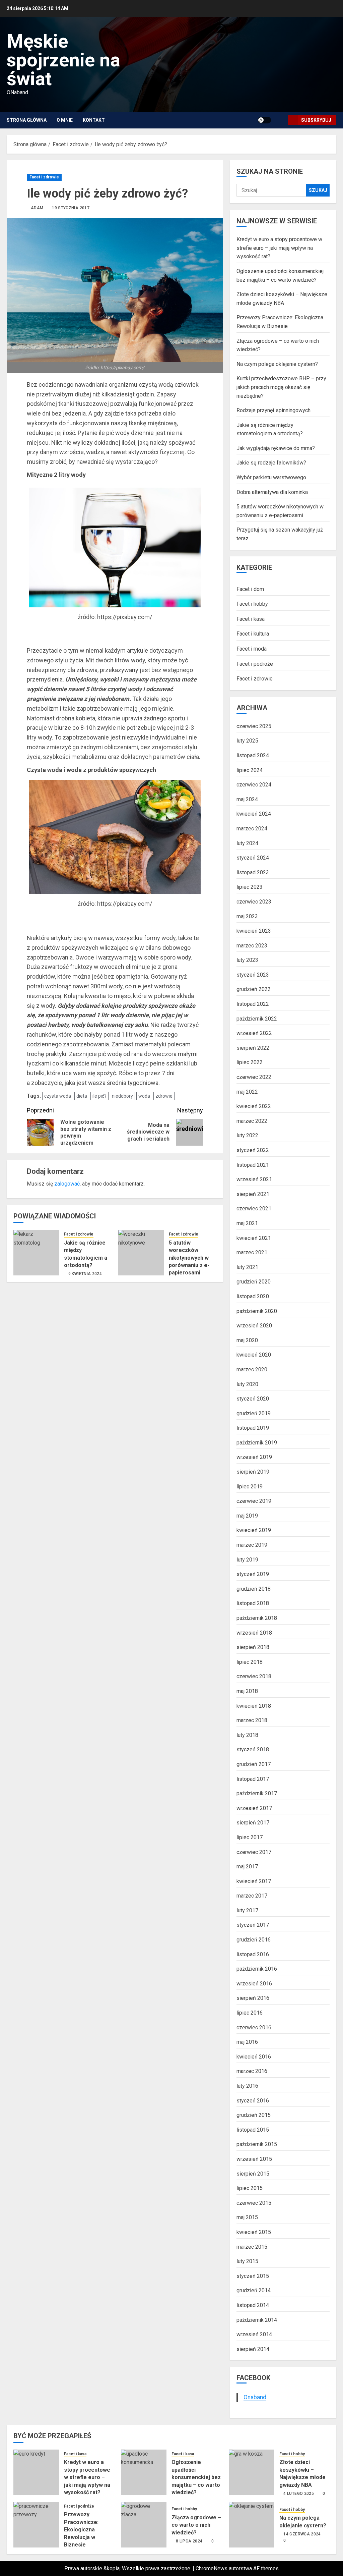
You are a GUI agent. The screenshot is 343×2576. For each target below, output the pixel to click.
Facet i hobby (252, 604)
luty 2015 (247, 2261)
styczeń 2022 (253, 1150)
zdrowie (164, 1096)
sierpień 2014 (253, 2349)
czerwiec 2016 (254, 2027)
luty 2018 (247, 1735)
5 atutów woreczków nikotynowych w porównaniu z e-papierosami (189, 1258)
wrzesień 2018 (254, 1633)
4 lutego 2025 (299, 2493)
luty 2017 (247, 1910)
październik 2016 (257, 1969)
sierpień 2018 (253, 1647)
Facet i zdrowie (44, 177)
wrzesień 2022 (254, 1033)
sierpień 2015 (253, 2174)
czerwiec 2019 (254, 1501)
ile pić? (99, 1096)
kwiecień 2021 (254, 1238)
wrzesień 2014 (254, 2334)
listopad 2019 (253, 1428)
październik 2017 (257, 1793)
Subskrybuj (316, 120)
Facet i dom (250, 589)
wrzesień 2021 (254, 1179)
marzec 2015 (252, 2247)
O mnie (65, 120)
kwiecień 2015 (254, 2232)
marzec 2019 (252, 1545)
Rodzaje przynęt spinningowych (273, 410)
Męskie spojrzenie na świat (63, 60)
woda (144, 1096)
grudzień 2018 (254, 1589)
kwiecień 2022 (254, 1106)
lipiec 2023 (250, 887)
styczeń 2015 (253, 2276)
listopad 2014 (253, 2305)
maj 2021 (247, 1223)
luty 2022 (247, 1135)
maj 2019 (247, 1516)
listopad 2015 (253, 2130)
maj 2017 (247, 1867)
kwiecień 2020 (254, 1355)
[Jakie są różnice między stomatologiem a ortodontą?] (36, 1253)
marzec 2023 (252, 946)
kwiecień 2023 (254, 931)
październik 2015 (257, 2144)
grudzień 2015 (254, 2115)
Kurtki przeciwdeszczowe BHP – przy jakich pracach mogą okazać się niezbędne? (281, 387)
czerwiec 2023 (254, 902)
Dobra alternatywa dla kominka (272, 492)
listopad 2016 (253, 1954)
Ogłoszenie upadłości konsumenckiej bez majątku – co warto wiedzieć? (196, 2477)
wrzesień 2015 (254, 2159)
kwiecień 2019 (254, 1530)
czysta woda (58, 1096)
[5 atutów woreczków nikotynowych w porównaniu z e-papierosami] (141, 1253)
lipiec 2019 (250, 1487)
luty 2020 (247, 1384)
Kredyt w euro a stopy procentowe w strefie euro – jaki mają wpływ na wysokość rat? (279, 248)
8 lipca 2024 (189, 2541)
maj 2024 (247, 799)
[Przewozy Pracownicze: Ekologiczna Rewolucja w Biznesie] (36, 2525)
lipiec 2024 (250, 770)
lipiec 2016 (250, 2013)
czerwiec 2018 (254, 1676)
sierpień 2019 (253, 1472)
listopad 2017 (253, 1779)
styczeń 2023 (253, 975)
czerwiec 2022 (254, 1077)
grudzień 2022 (254, 989)
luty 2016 (247, 2086)
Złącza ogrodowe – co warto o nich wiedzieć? (196, 2525)
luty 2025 (247, 741)
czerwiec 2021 (254, 1209)
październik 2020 (257, 1311)
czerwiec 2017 (254, 1852)
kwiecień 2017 (254, 1881)
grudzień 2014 (254, 2290)
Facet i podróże (255, 664)
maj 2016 (247, 2042)
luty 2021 (247, 1267)
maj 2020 (247, 1340)
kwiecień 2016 (254, 2057)
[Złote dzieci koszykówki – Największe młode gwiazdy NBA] (252, 2472)
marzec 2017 (252, 1896)
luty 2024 (247, 843)
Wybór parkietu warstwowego (271, 477)
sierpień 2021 (253, 1194)
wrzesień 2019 (254, 1457)
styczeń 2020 (253, 1399)
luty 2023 (247, 960)
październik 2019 (257, 1443)
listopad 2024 (253, 755)
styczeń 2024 (253, 858)
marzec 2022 (252, 1121)
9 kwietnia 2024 (85, 1274)
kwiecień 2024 (254, 814)
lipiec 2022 (250, 1062)
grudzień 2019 (254, 1413)
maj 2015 (247, 2217)
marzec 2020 (252, 1369)
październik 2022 (257, 1019)
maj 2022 (247, 1092)
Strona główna (27, 120)
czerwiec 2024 (254, 785)
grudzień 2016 (254, 1940)
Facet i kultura (253, 634)
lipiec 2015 (250, 2188)
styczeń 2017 (253, 1925)
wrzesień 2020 (254, 1326)
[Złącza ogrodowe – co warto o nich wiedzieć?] (144, 2525)
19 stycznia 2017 (71, 208)
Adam (37, 208)
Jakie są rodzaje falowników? (271, 463)
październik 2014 (257, 2320)
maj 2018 (247, 1691)
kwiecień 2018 (254, 1706)
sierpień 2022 (253, 1048)
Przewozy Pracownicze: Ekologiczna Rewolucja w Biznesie (81, 2530)
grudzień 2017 (254, 1764)
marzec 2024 (252, 829)
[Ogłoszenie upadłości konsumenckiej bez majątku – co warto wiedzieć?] (144, 2472)
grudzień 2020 (254, 1282)
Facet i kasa (251, 619)
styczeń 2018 (253, 1749)
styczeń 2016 (253, 2101)
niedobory (122, 1096)
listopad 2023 (253, 872)
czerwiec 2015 (254, 2203)
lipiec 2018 (250, 1662)
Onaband (255, 2397)
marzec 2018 (252, 1720)
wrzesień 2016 (254, 1984)
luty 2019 (247, 1560)
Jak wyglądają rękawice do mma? (276, 448)
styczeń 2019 (253, 1574)
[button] (280, 120)
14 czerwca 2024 (302, 2534)
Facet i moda (252, 649)
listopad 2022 (253, 1004)
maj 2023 (247, 916)
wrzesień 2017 (254, 1808)
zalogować (67, 1184)
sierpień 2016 (253, 1998)
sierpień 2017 (253, 1823)
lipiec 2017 (250, 1837)
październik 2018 (257, 1618)
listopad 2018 (253, 1603)
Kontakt (94, 120)
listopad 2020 (253, 1296)
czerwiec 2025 (254, 726)
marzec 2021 (252, 1252)
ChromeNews (212, 2568)
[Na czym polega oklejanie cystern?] (252, 2525)
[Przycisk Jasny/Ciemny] (264, 120)
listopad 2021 (253, 1165)
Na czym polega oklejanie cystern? (277, 364)
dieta (82, 1096)
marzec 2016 (252, 2071)
